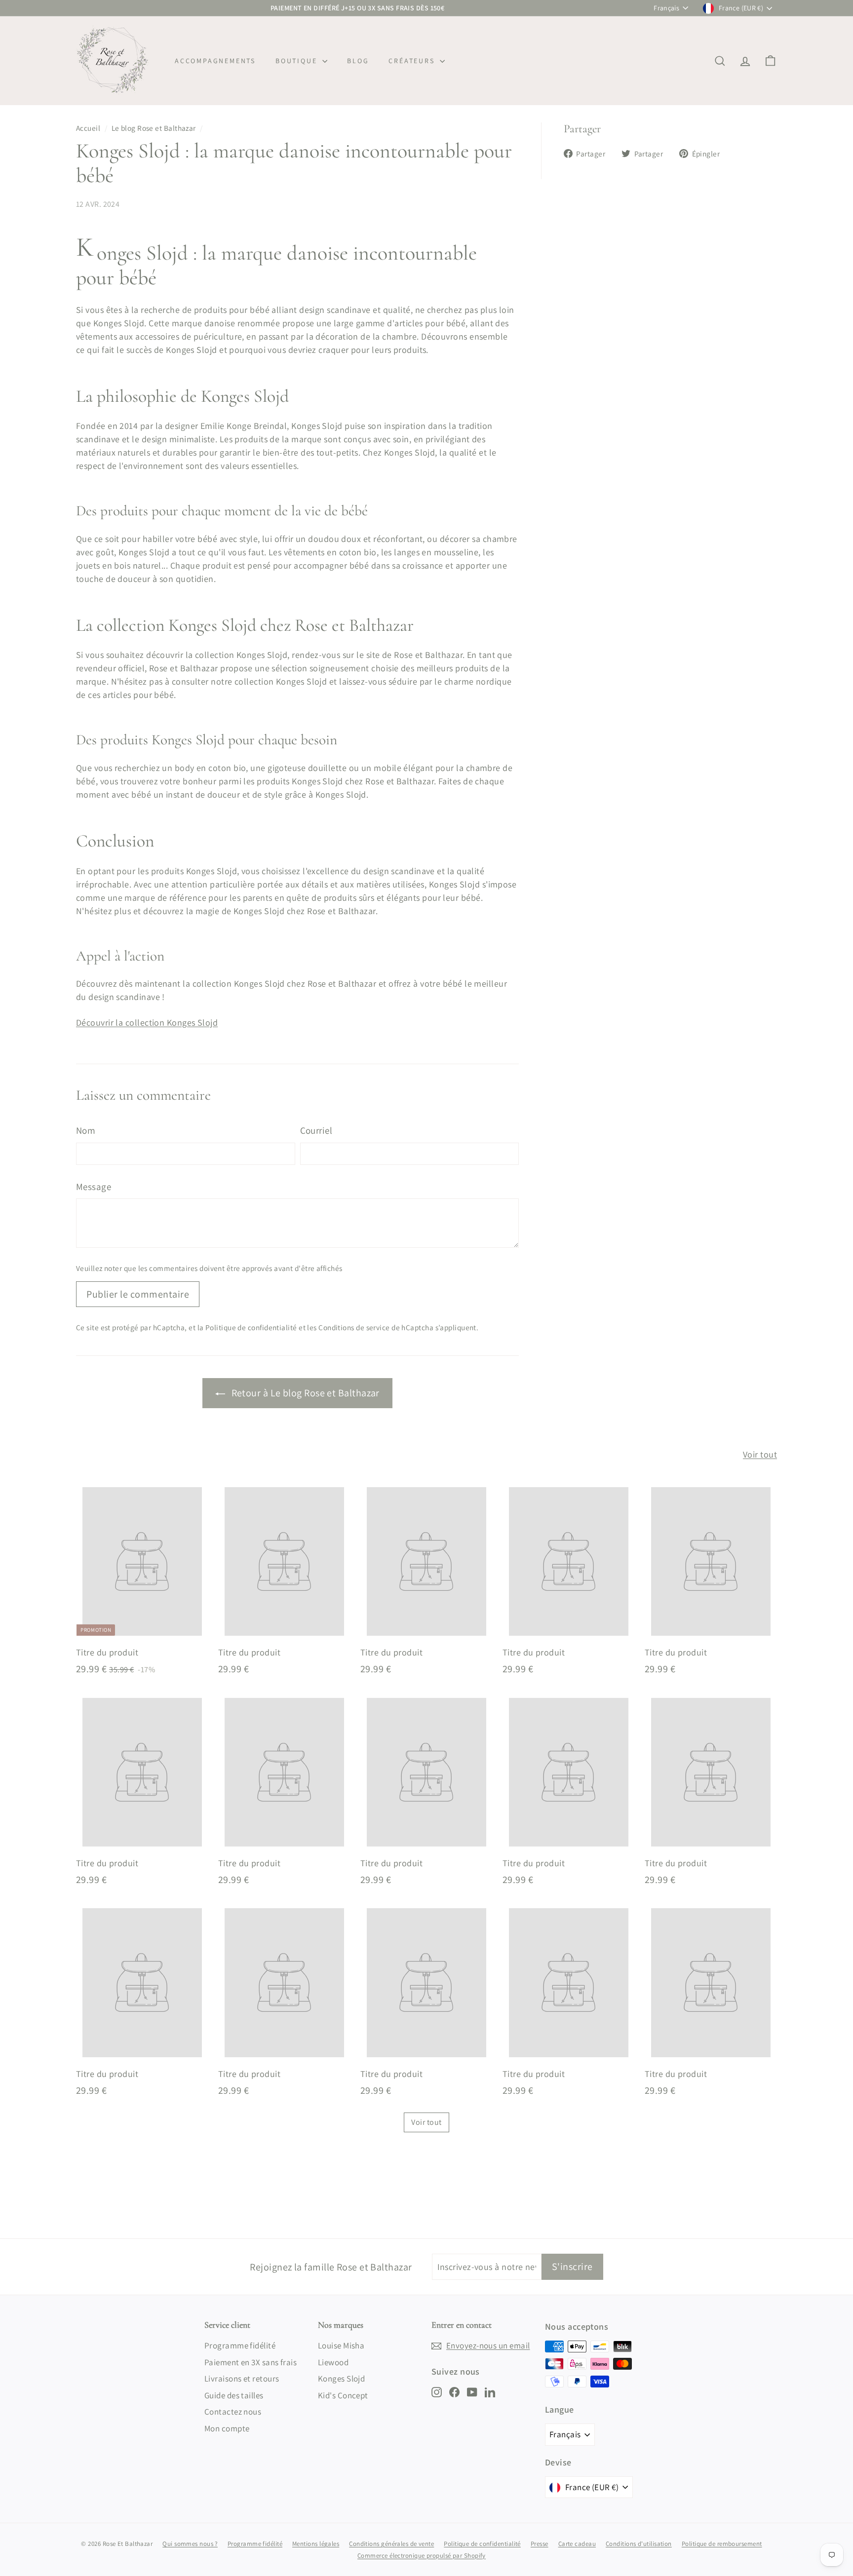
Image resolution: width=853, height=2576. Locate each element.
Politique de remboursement (722, 2544)
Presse (540, 2544)
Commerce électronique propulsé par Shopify (422, 2556)
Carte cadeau (577, 2544)
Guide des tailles (234, 2395)
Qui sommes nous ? (190, 2544)
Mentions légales (316, 2544)
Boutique (298, 61)
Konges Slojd (341, 2379)
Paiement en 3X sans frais (251, 2362)
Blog (358, 61)
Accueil (88, 128)
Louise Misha (341, 2345)
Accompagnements (215, 61)
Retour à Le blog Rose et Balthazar (304, 1393)
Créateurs (413, 61)
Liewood (333, 2362)
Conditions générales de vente (391, 2544)
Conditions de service (354, 1327)
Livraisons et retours (242, 2379)
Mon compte (227, 2428)
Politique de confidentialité (251, 1327)
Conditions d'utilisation (639, 2544)
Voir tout (760, 1454)
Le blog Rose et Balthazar (154, 128)
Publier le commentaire (138, 1294)
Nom (86, 1130)
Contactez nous (233, 2412)
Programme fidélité (240, 2345)
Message (94, 1187)
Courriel (316, 1130)
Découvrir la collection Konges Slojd (147, 1022)
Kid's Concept (343, 2395)
